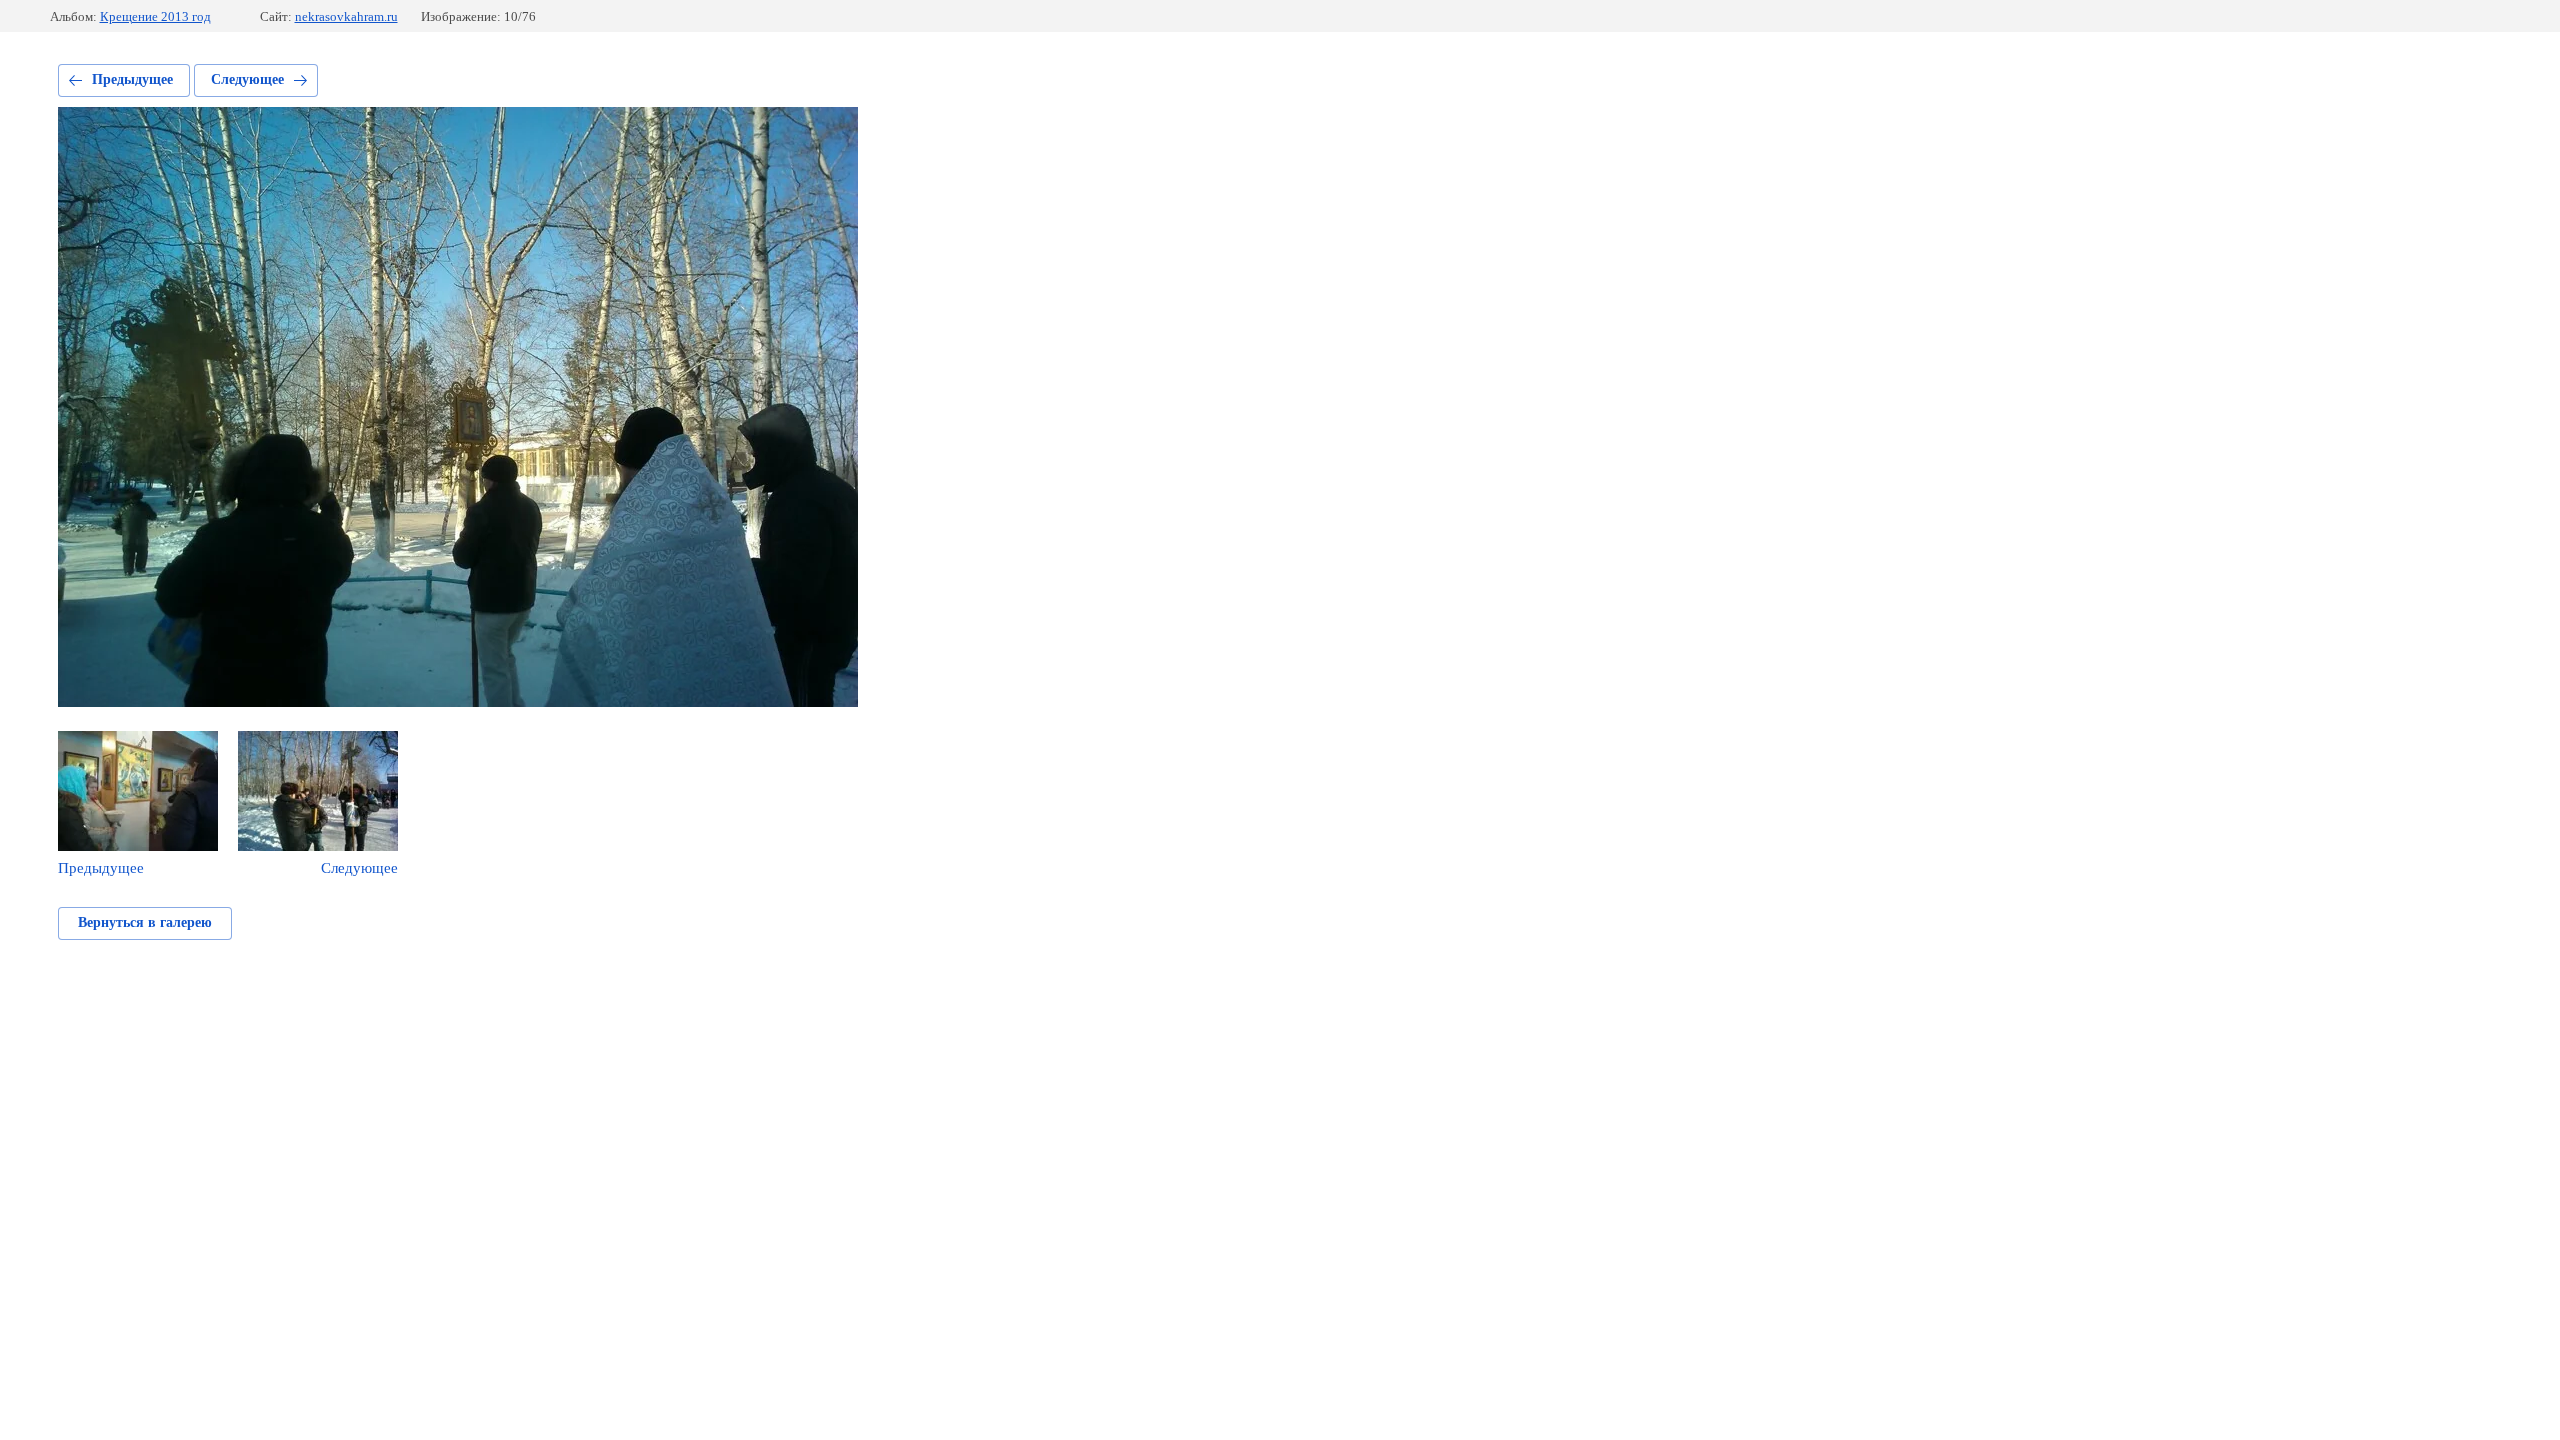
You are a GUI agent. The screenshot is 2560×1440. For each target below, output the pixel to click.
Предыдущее (132, 79)
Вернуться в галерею (145, 922)
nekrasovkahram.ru (346, 16)
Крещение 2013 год (155, 16)
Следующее (247, 79)
